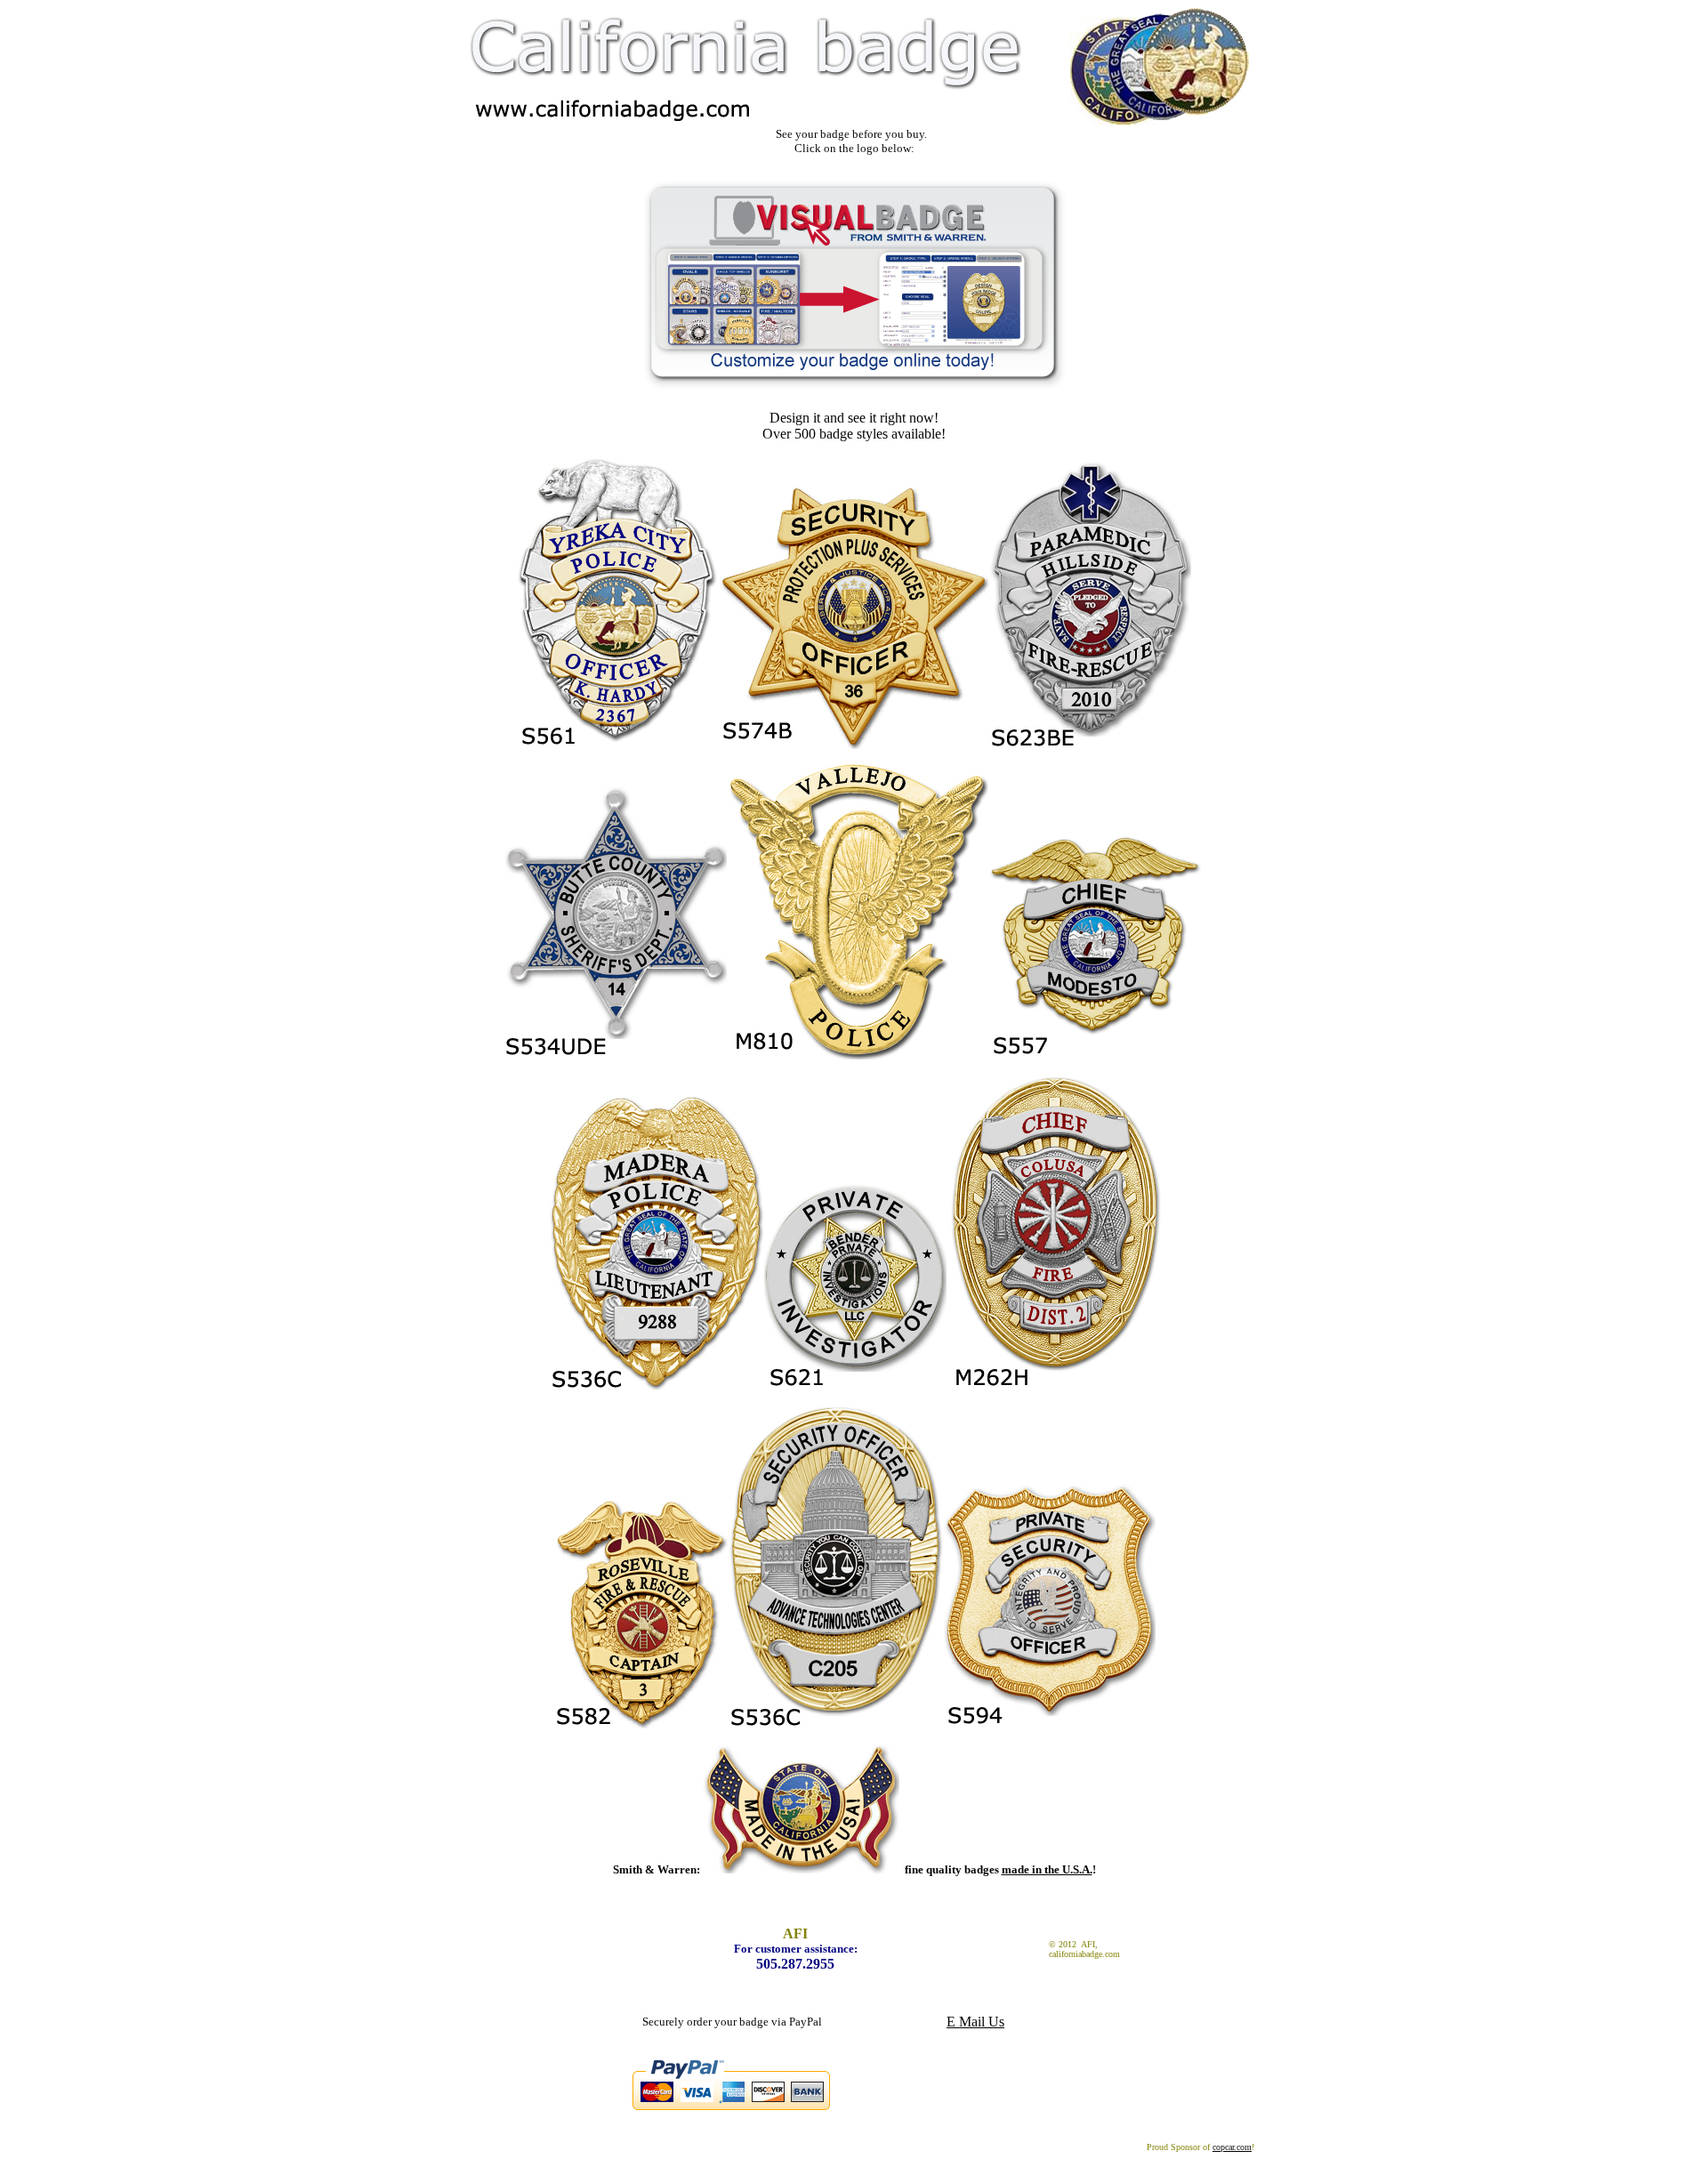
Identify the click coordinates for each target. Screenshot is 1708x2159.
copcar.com (1232, 2147)
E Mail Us (975, 2022)
